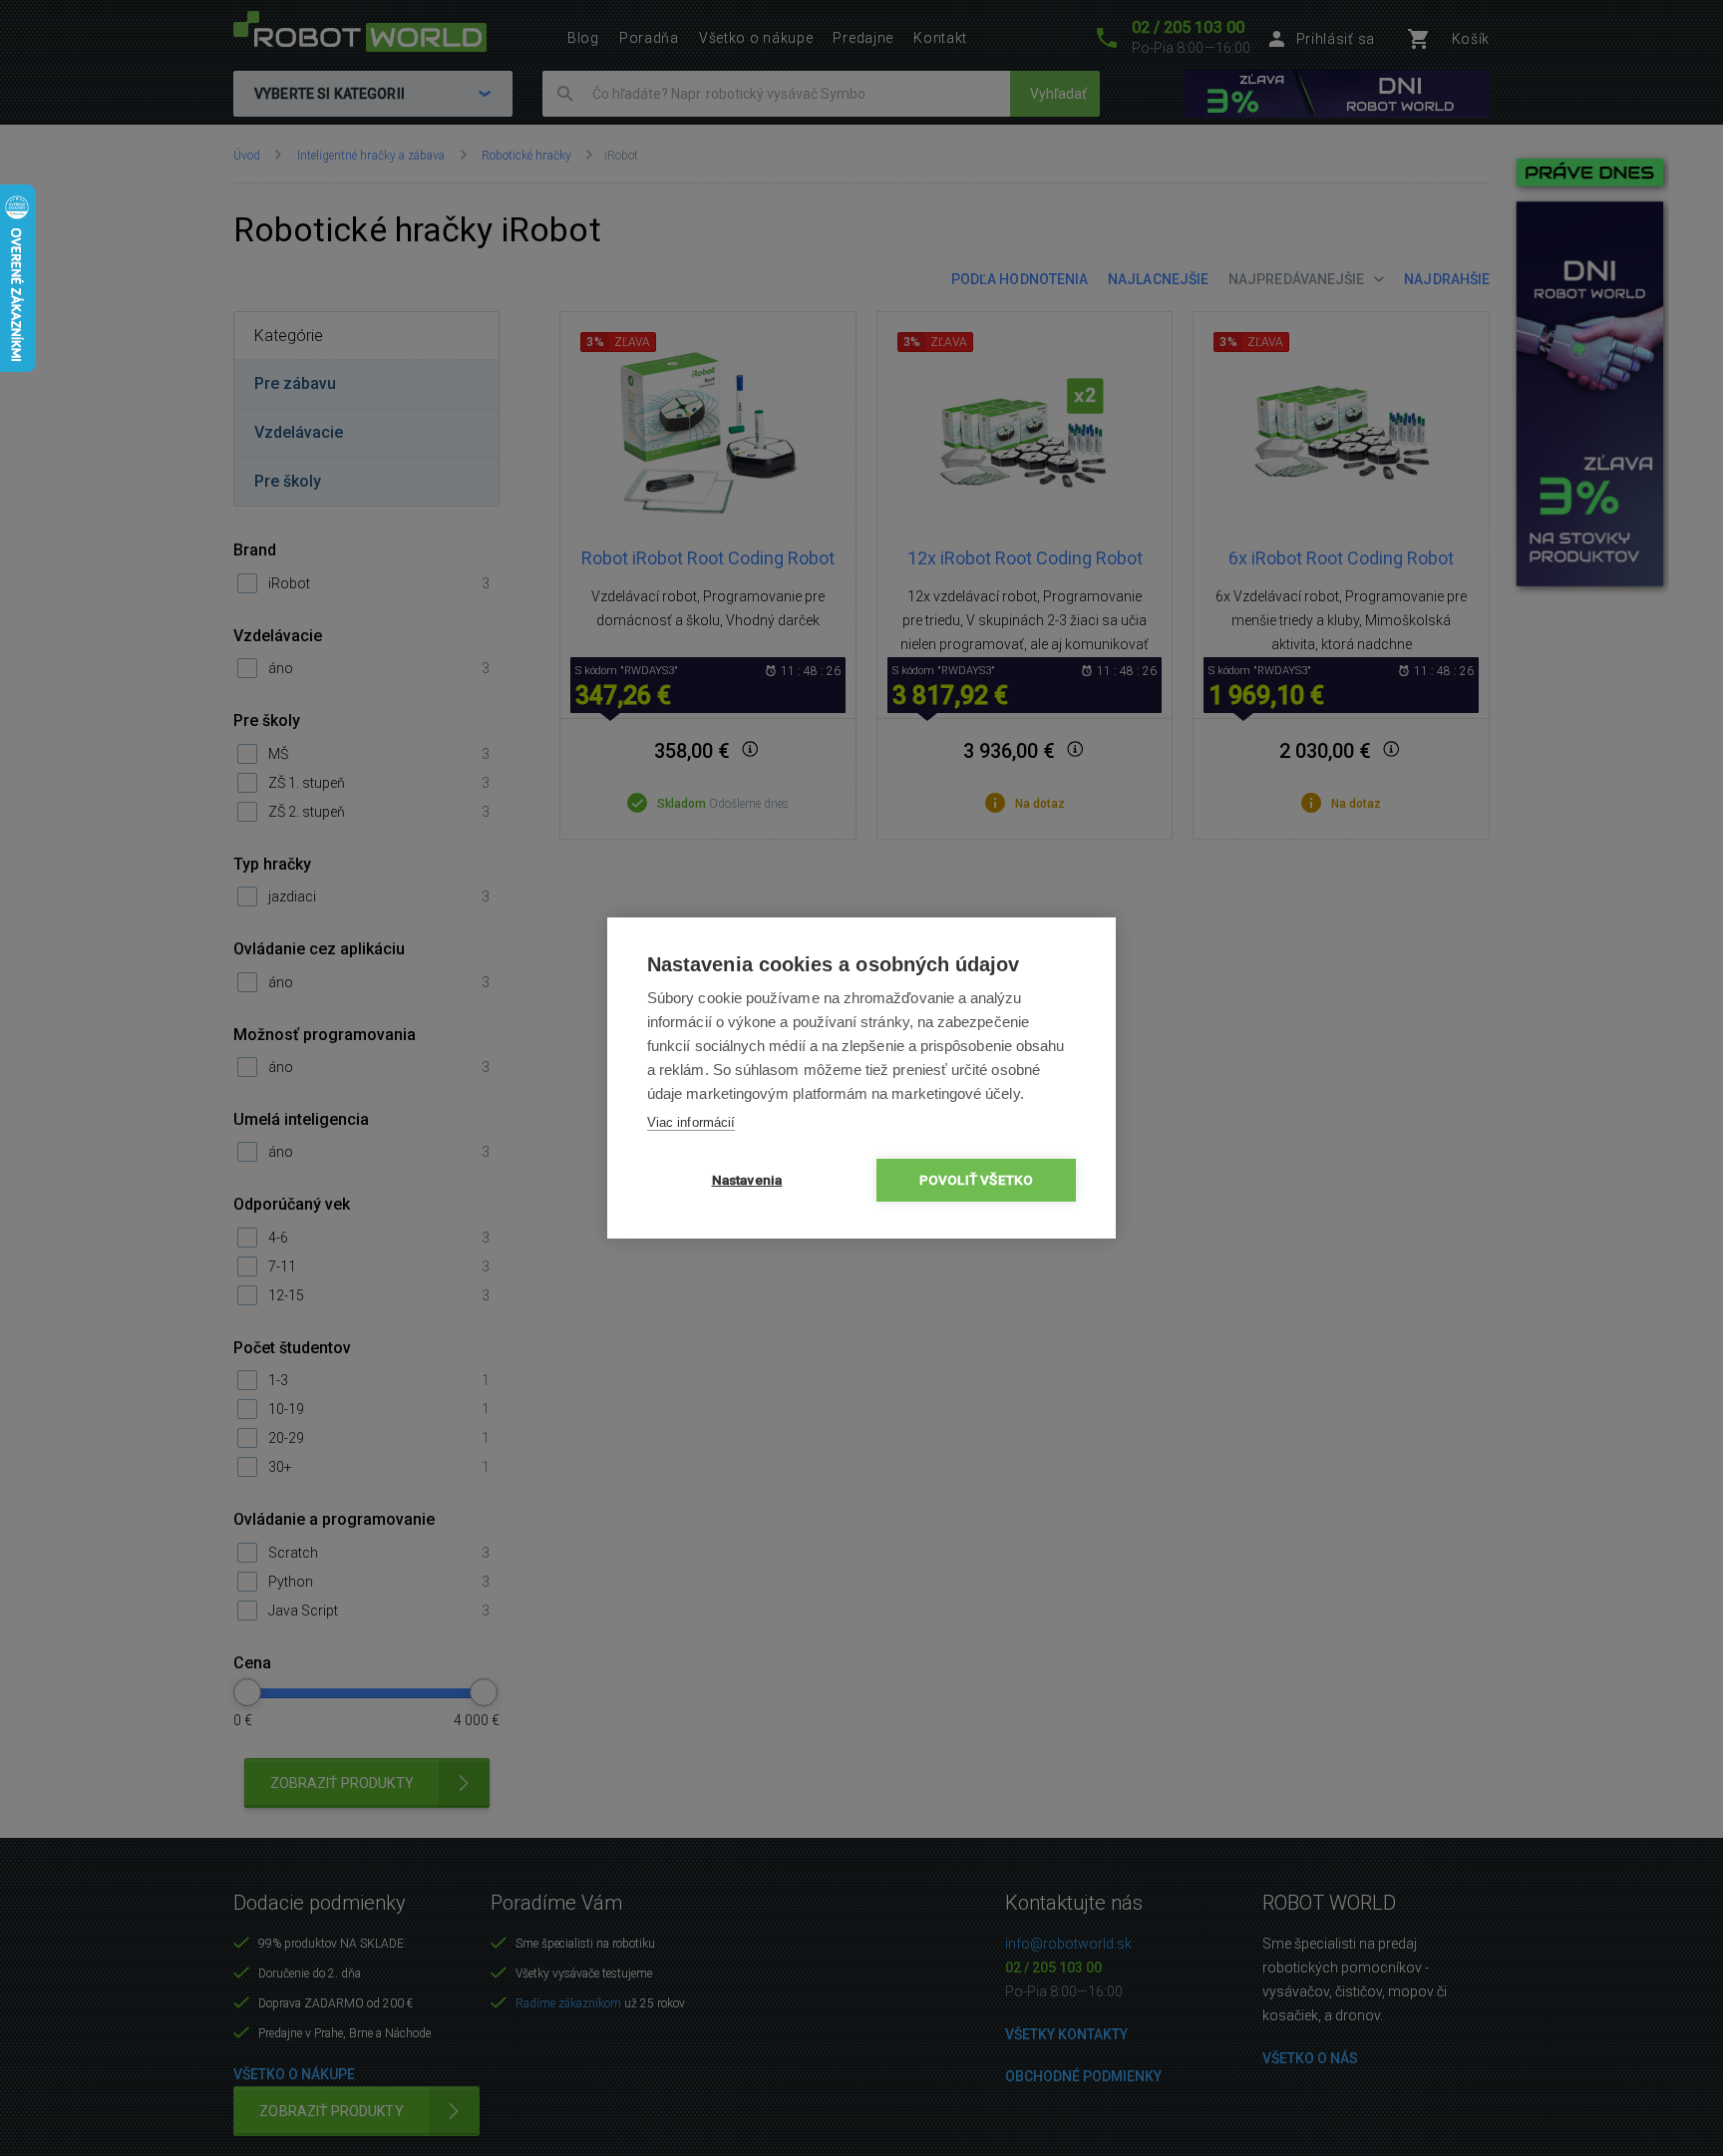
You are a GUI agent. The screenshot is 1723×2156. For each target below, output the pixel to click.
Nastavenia (747, 1180)
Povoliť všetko (977, 1180)
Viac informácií (691, 1122)
